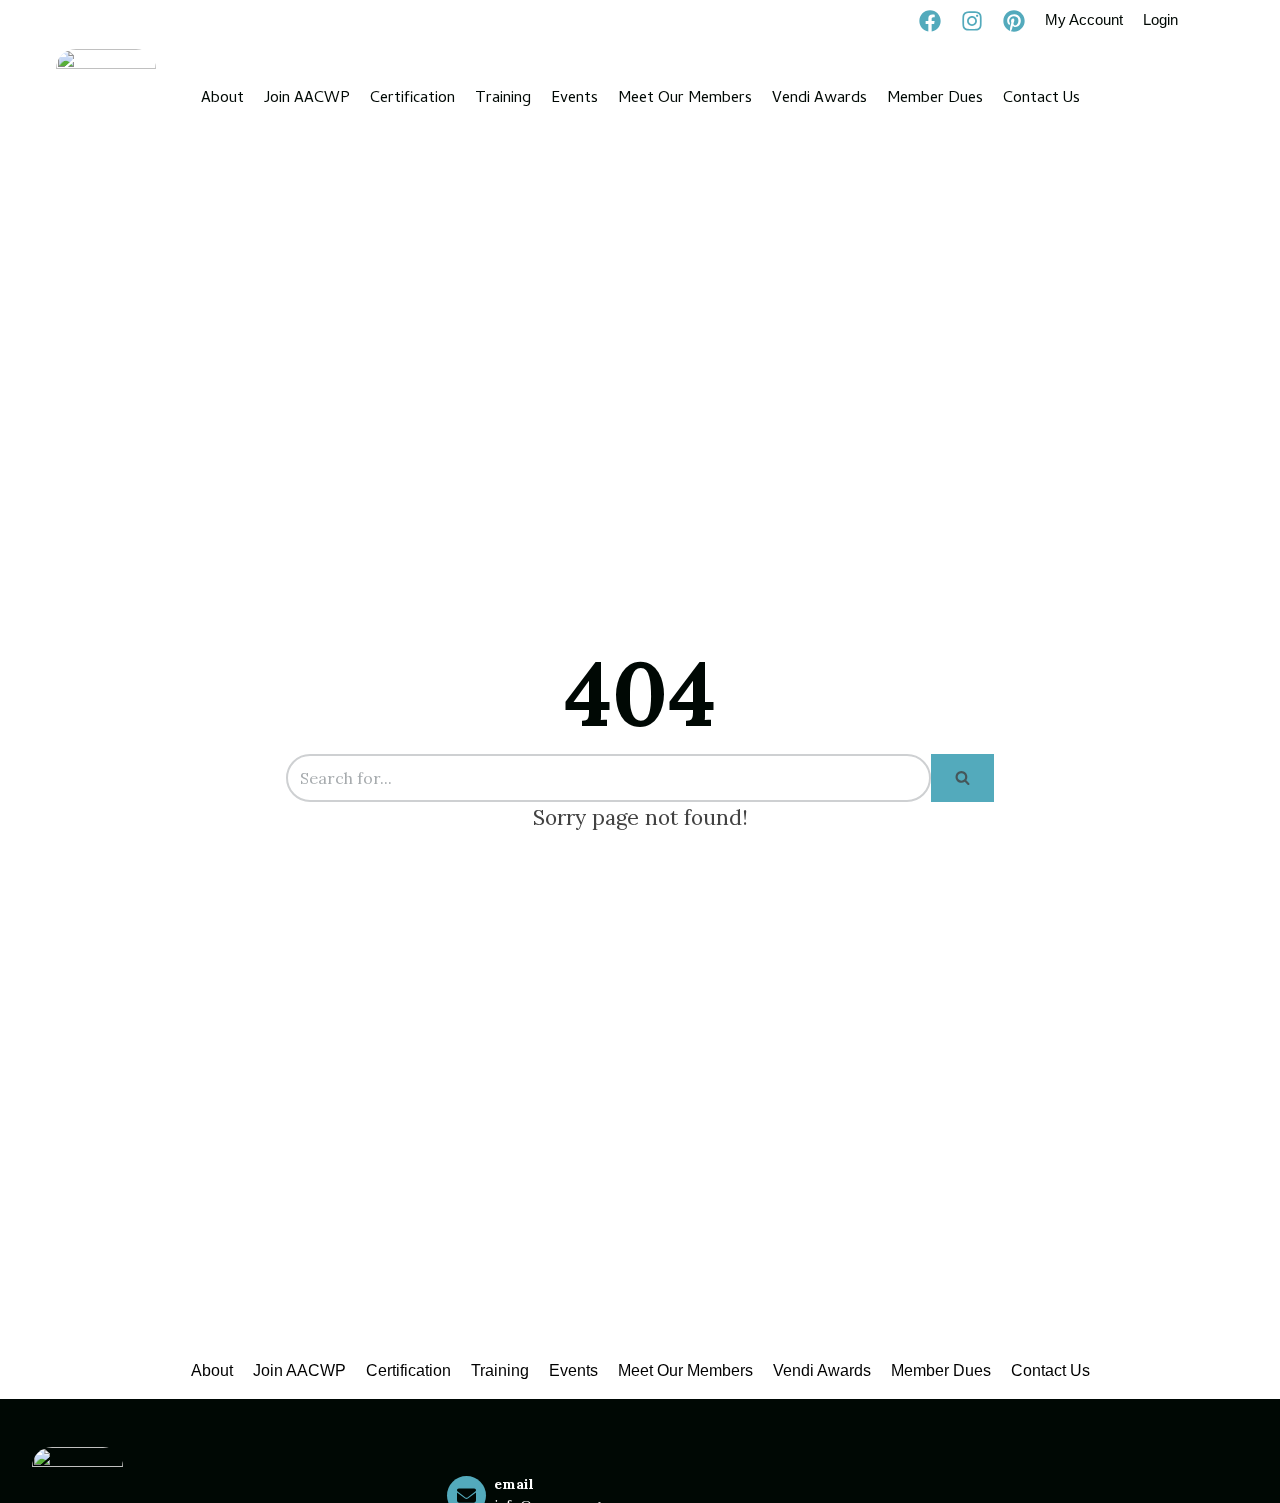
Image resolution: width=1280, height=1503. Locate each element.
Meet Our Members (685, 99)
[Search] (962, 778)
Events (574, 99)
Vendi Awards (819, 99)
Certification (412, 99)
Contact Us (1041, 99)
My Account (1084, 19)
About (222, 99)
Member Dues (935, 99)
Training (503, 99)
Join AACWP (307, 99)
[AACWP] (106, 99)
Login (1160, 19)
